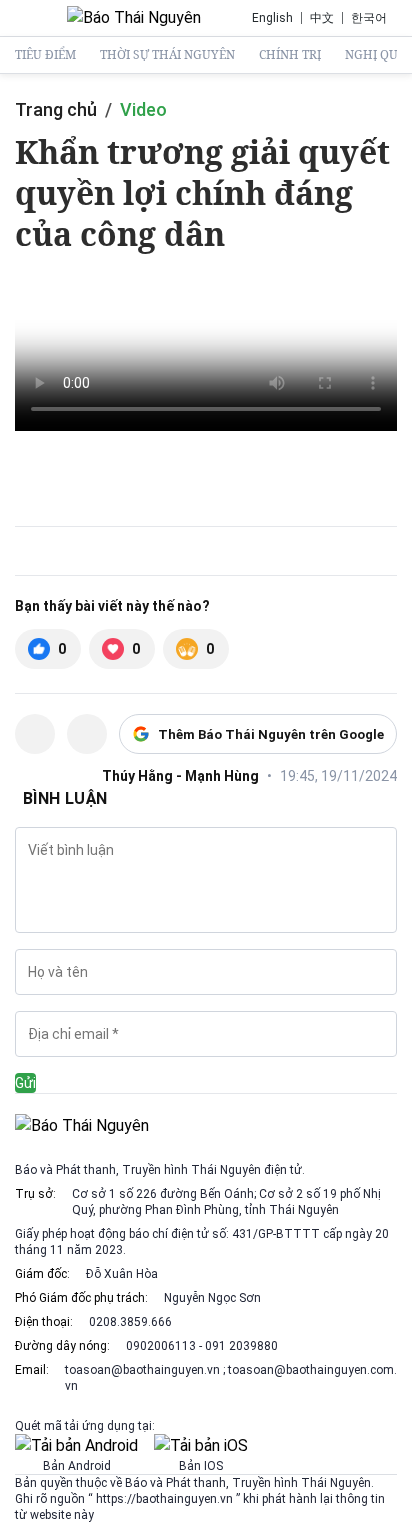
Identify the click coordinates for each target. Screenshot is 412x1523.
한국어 (369, 18)
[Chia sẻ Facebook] (35, 734)
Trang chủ (56, 109)
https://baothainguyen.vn (164, 1499)
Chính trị (290, 55)
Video (143, 109)
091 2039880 (241, 1346)
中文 (322, 18)
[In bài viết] (87, 734)
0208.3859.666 (130, 1322)
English (272, 18)
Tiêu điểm (45, 55)
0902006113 (161, 1346)
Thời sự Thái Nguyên (167, 55)
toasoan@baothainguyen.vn (144, 1370)
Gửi (25, 1083)
